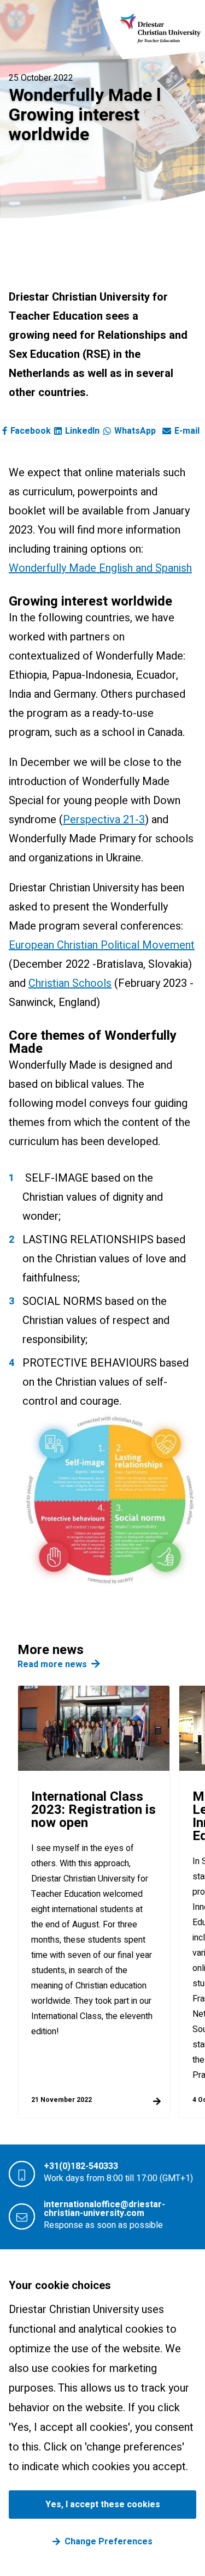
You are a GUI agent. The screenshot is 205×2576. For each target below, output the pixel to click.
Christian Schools (70, 983)
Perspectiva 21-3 (104, 820)
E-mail (187, 431)
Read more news (52, 1664)
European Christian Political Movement (102, 945)
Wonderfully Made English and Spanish (100, 568)
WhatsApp (135, 431)
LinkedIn (82, 431)
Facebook (31, 431)
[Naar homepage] (160, 28)
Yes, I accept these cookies (103, 2505)
